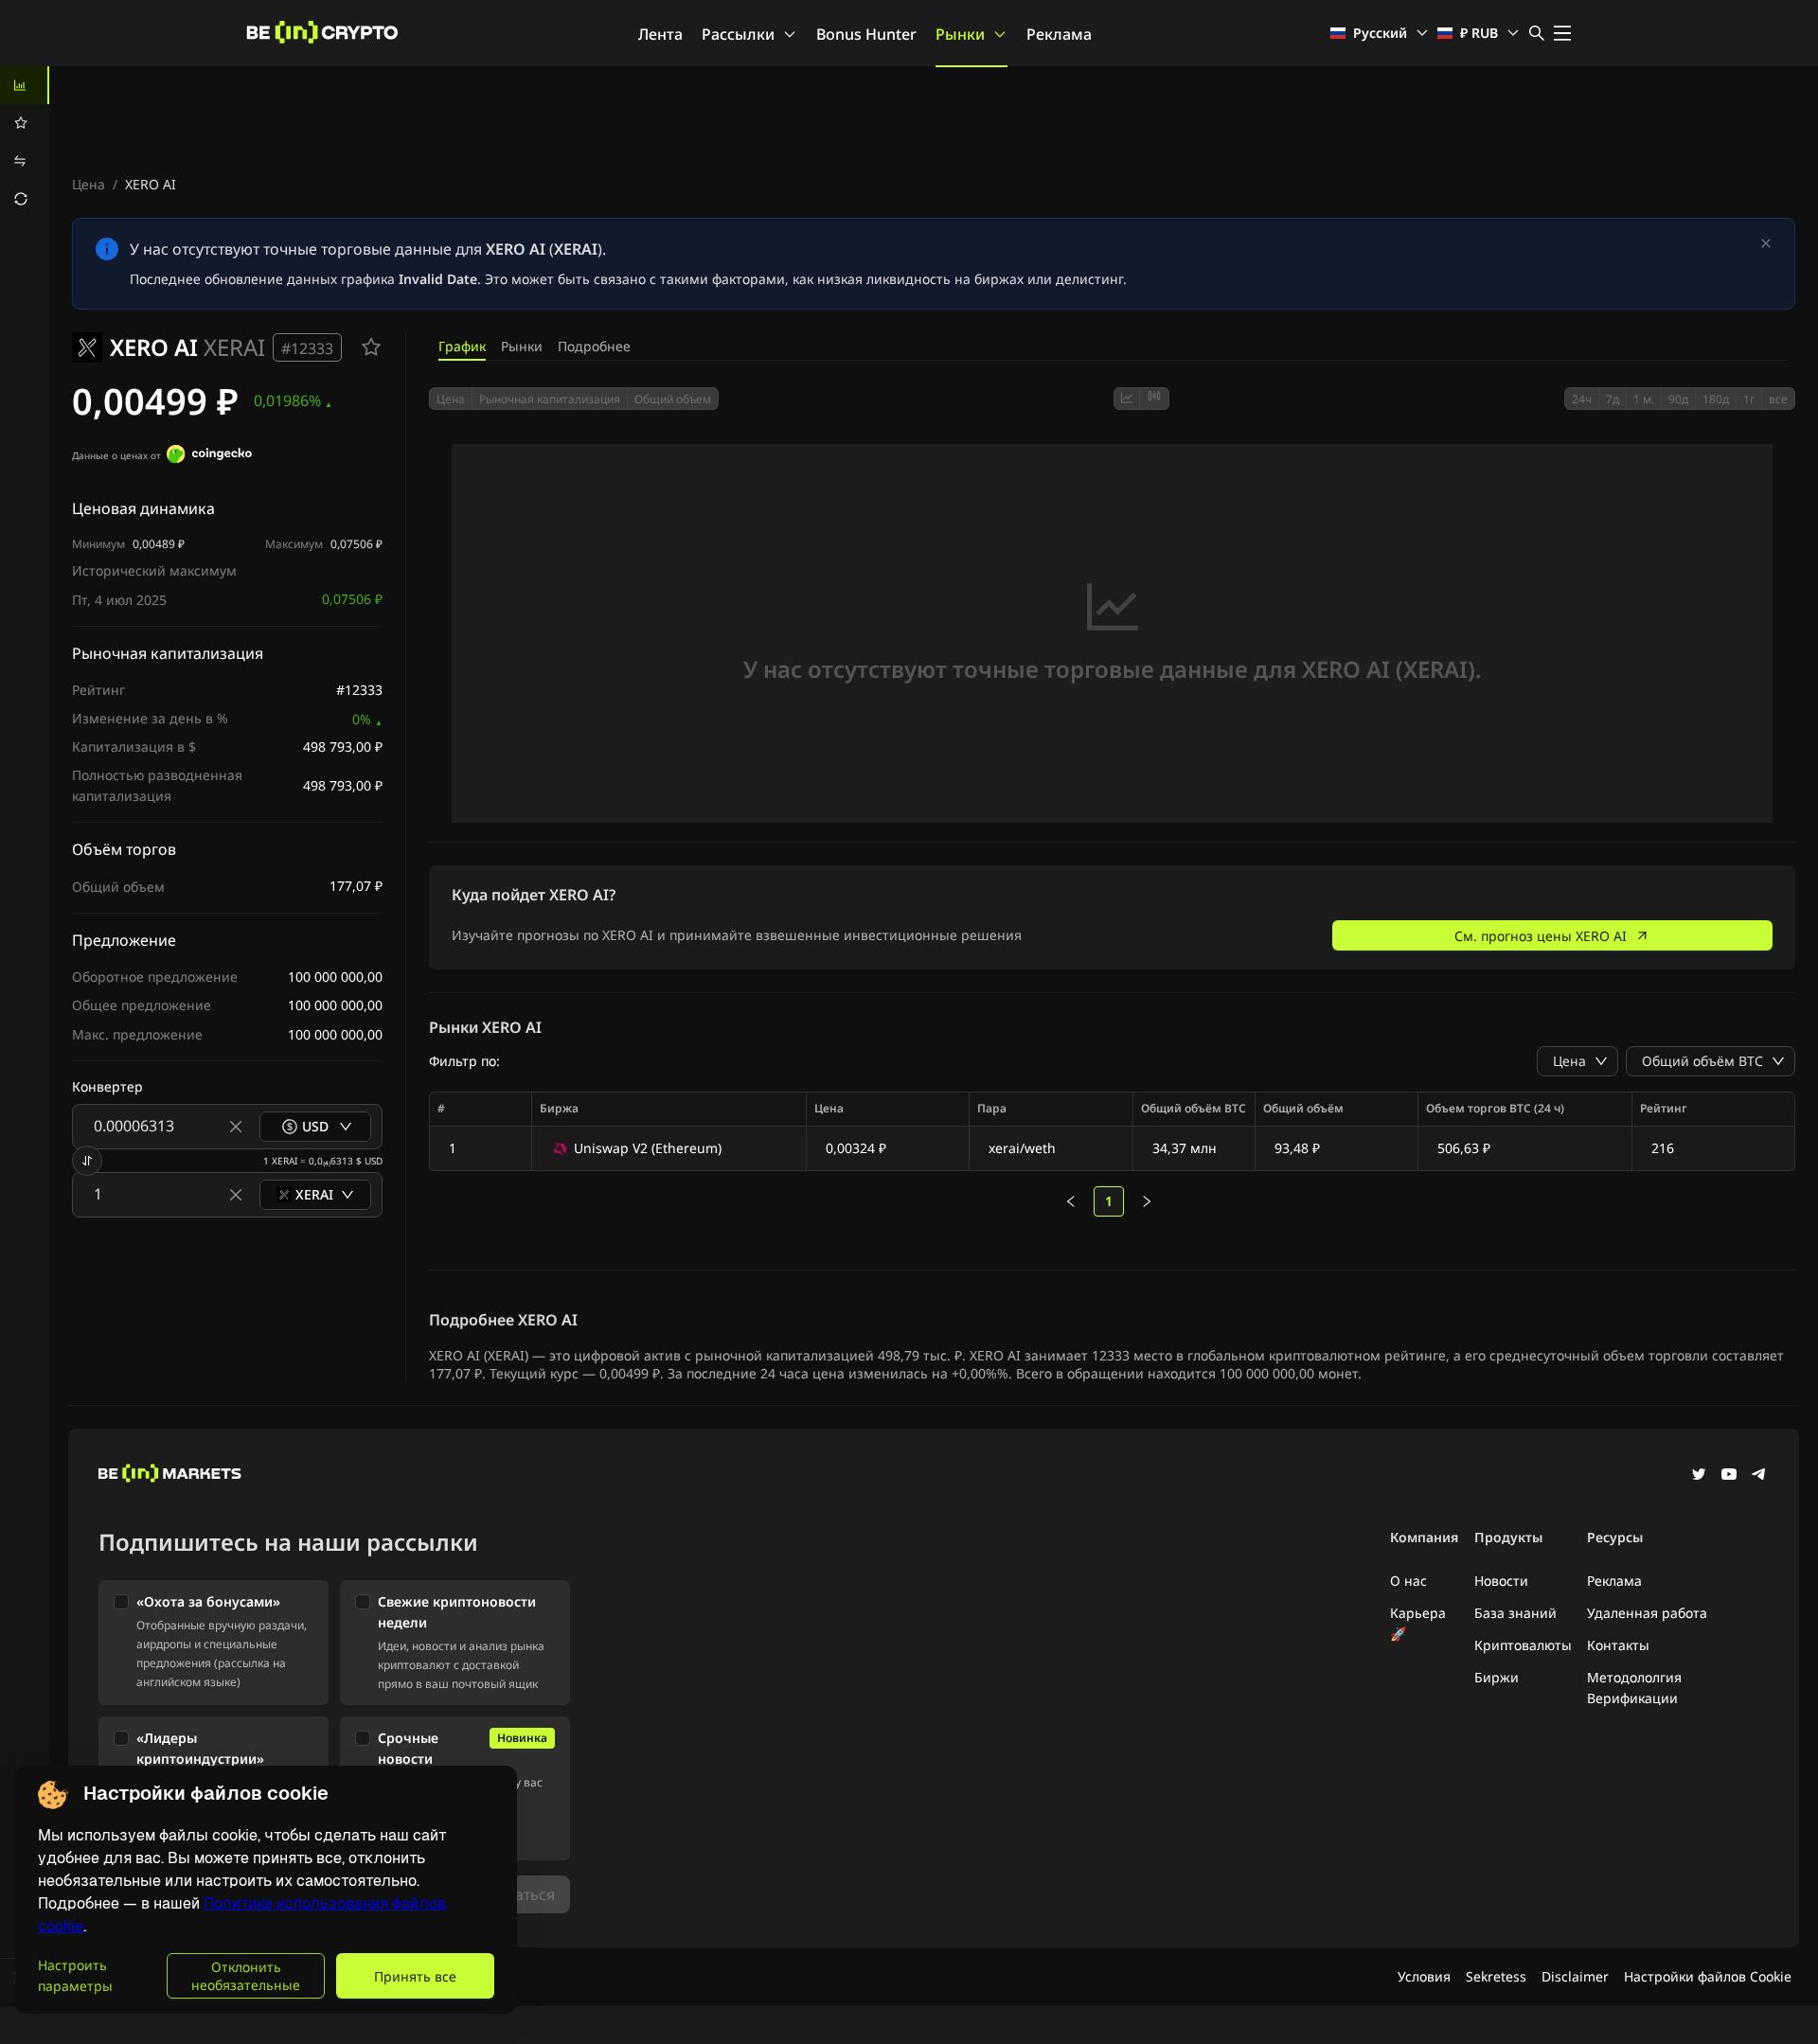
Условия (1424, 1976)
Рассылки (738, 34)
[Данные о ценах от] (209, 456)
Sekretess (1496, 1976)
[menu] (25, 142)
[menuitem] (25, 85)
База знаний (1515, 1613)
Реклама (1059, 34)
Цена (89, 184)
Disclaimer (1575, 1976)
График (462, 346)
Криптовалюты (1523, 1645)
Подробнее (594, 346)
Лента (660, 34)
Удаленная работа (1647, 1613)
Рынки (960, 34)
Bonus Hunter (866, 34)
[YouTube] (1729, 1476)
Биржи (1497, 1677)
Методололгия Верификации (1634, 1688)
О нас (1408, 1581)
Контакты (1618, 1645)
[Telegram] (1759, 1476)
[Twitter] (1699, 1476)
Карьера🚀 (1418, 1623)
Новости (1501, 1581)
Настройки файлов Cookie (1708, 1976)
